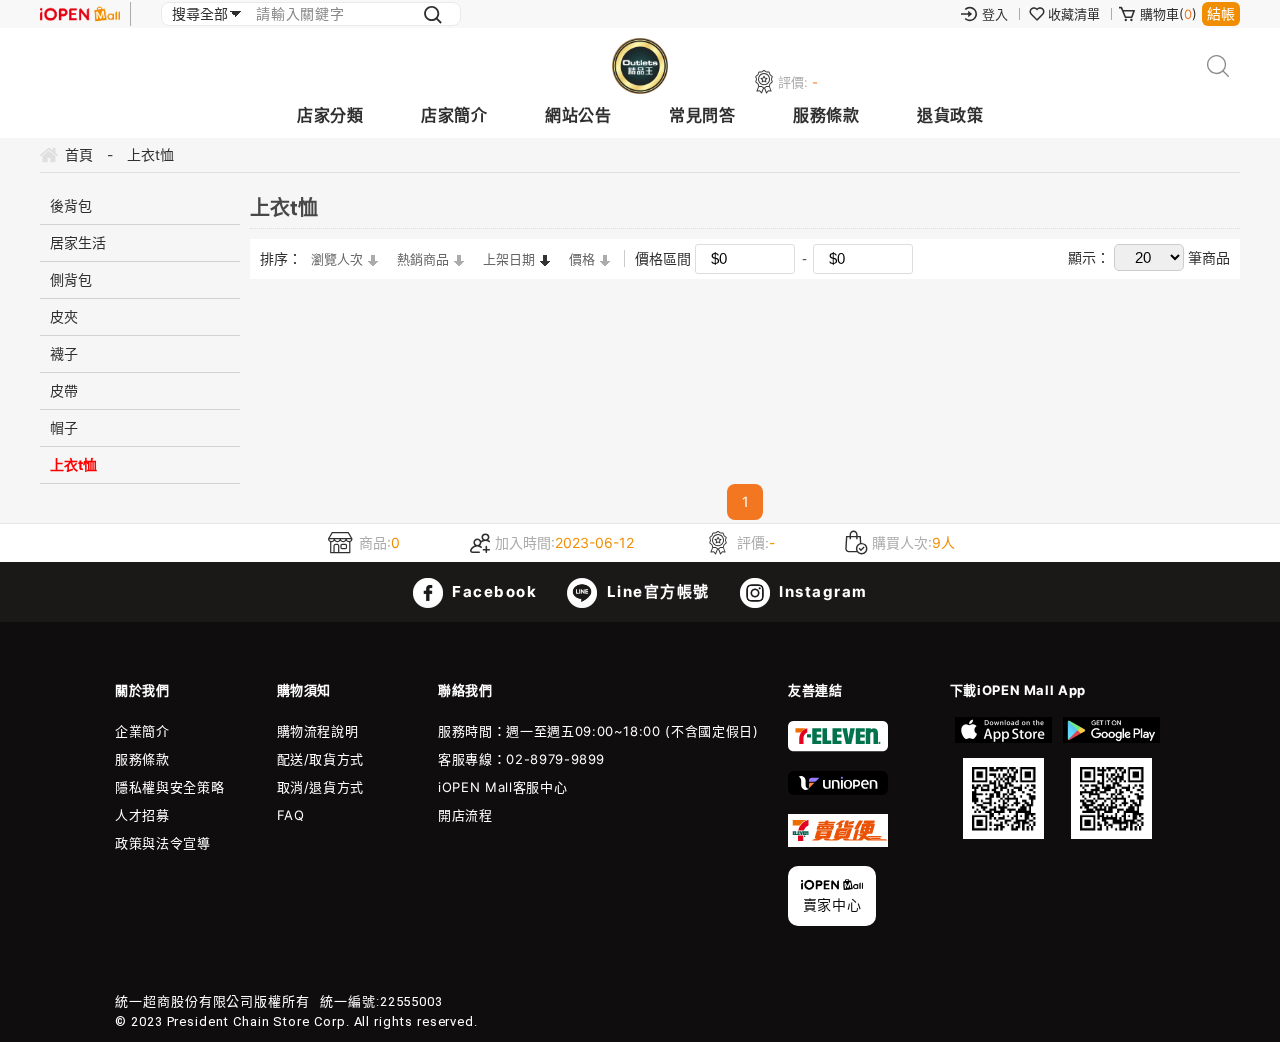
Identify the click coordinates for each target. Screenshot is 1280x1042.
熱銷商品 (423, 259)
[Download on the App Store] (1004, 778)
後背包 (71, 205)
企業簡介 (142, 731)
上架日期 (509, 259)
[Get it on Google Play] (1111, 778)
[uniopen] (838, 790)
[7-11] (838, 747)
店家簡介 (454, 115)
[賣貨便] (838, 842)
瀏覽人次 (337, 259)
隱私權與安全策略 (169, 787)
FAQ (291, 815)
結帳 (1221, 13)
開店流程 (465, 815)
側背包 (71, 279)
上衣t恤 (73, 464)
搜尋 (1218, 66)
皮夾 (64, 316)
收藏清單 (1074, 14)
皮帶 (64, 390)
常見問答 (702, 115)
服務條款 (826, 115)
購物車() (1168, 14)
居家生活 (78, 242)
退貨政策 (950, 115)
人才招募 (142, 815)
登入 (995, 14)
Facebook (493, 591)
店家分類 (330, 115)
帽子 (64, 427)
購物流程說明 (318, 731)
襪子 (64, 353)
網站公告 (578, 115)
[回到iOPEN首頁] (80, 14)
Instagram (821, 591)
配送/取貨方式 (321, 759)
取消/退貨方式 (321, 787)
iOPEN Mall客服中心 (502, 787)
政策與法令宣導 (163, 843)
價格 (582, 259)
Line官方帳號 (656, 591)
